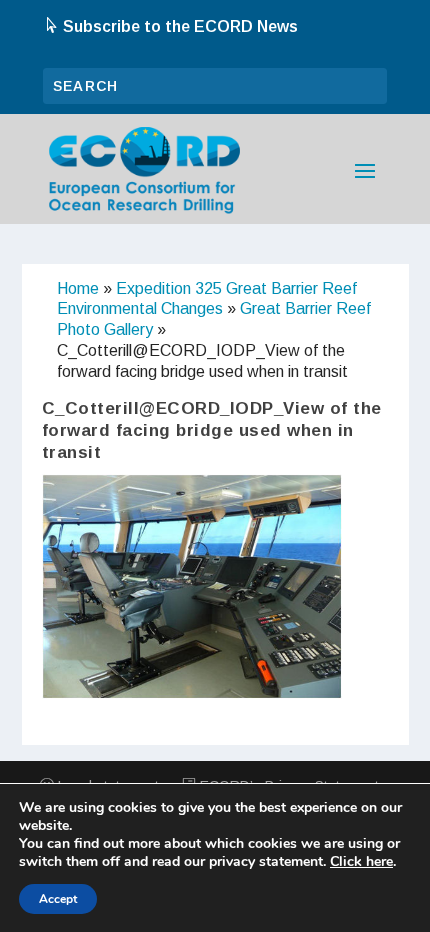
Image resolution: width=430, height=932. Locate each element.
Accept (58, 899)
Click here (361, 862)
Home (78, 288)
